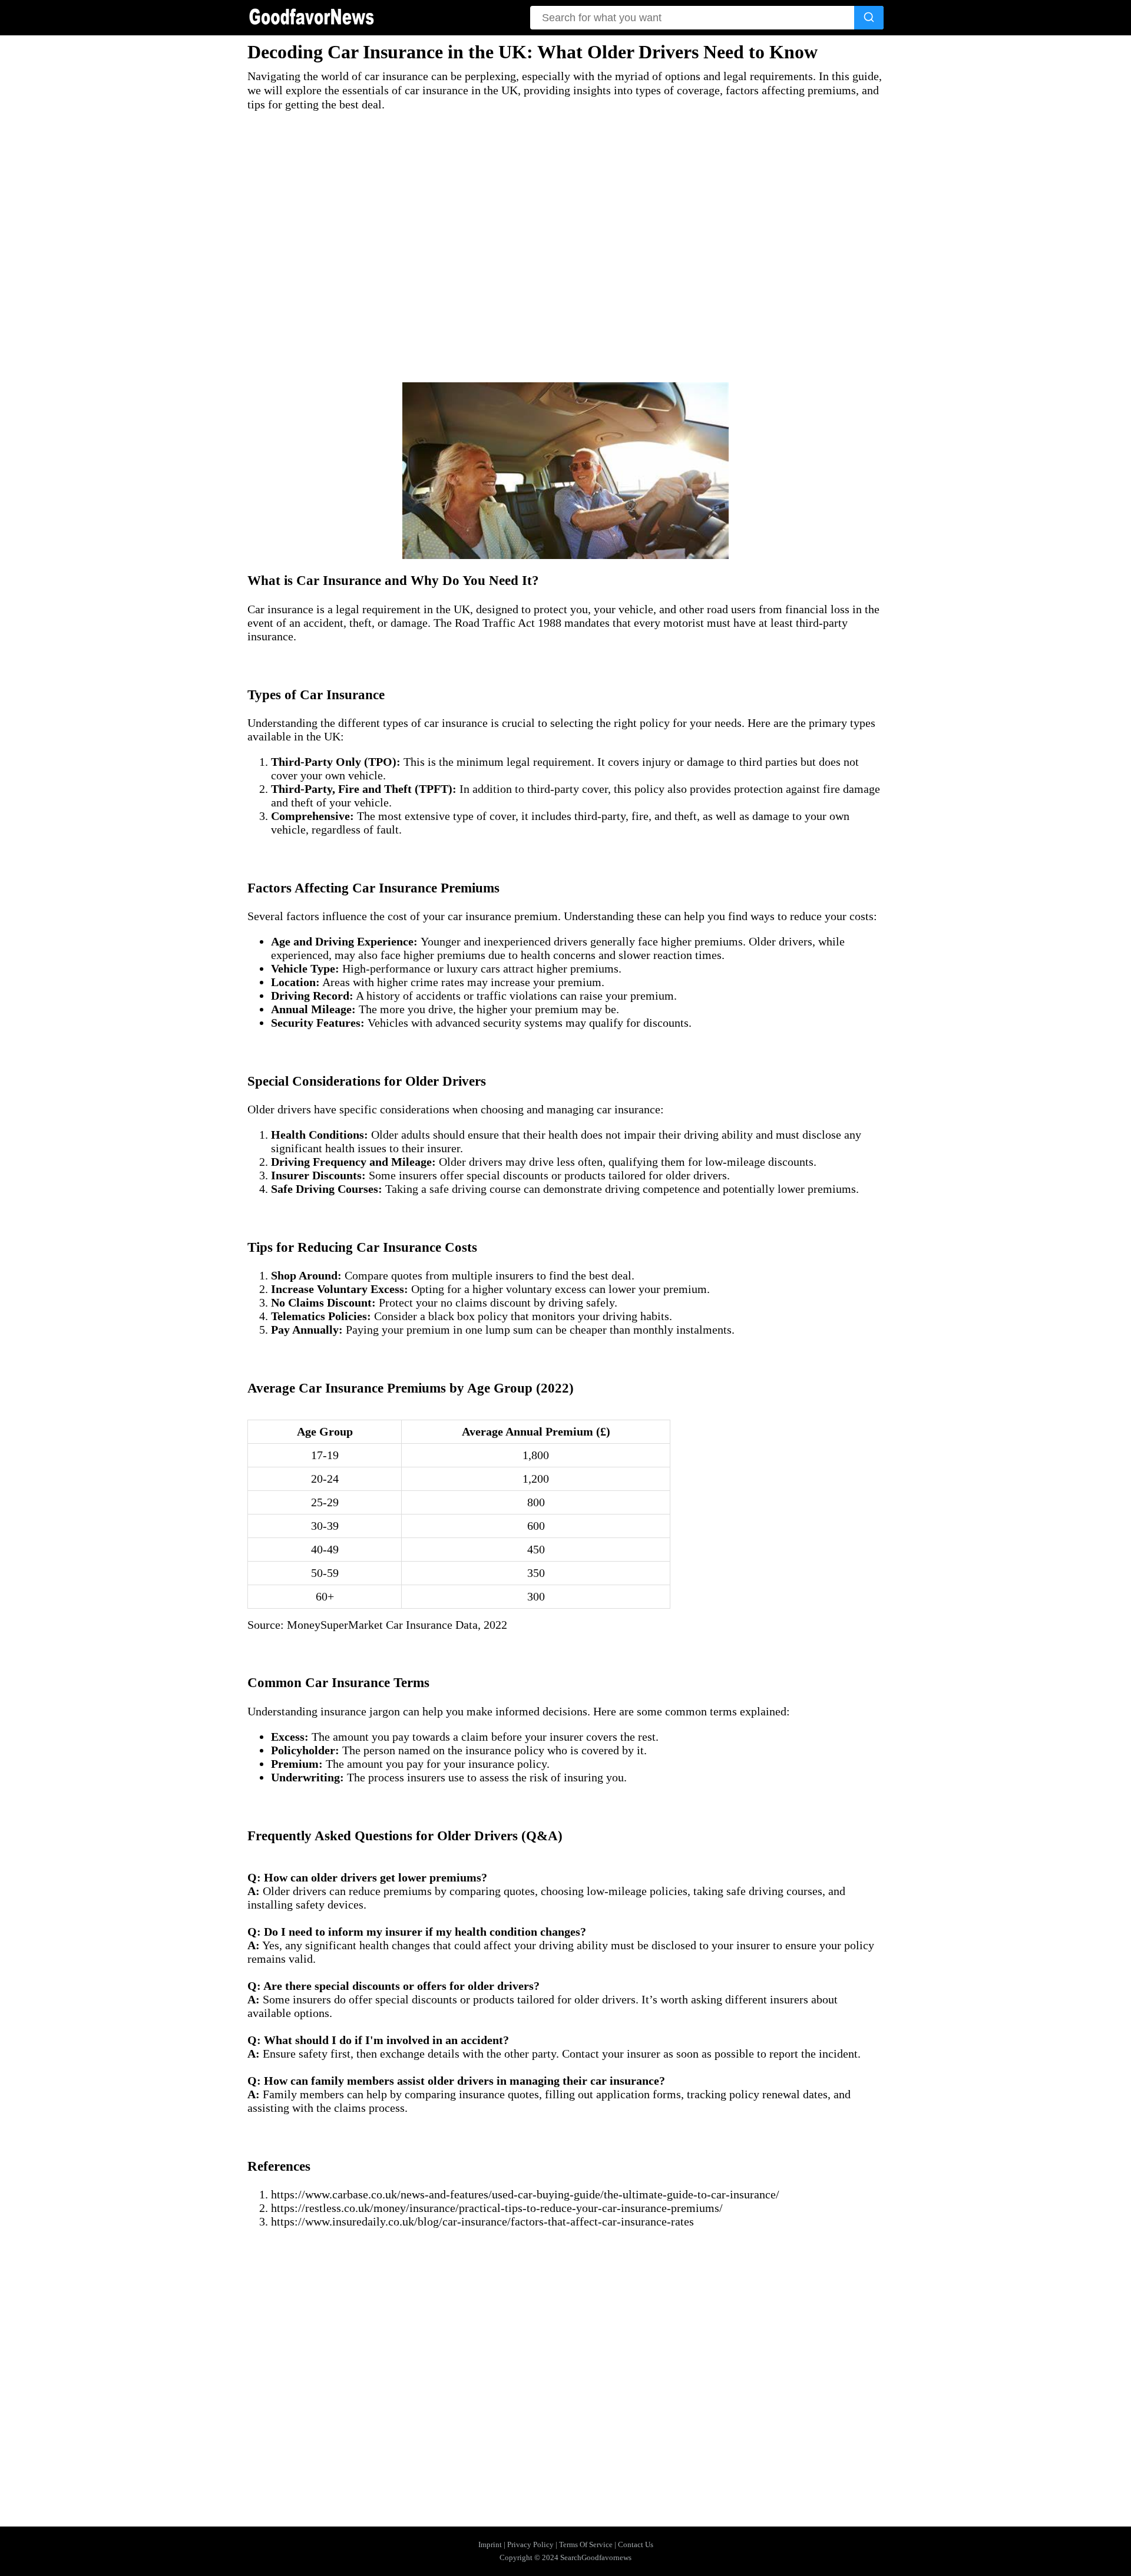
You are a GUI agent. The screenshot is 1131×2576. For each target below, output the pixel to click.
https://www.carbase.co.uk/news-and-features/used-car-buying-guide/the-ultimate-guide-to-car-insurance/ (525, 2194)
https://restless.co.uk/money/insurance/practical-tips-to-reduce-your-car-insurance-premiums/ (497, 2208)
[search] (869, 18)
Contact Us (636, 2544)
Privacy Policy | (533, 2544)
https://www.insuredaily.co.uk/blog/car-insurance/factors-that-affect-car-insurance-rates (482, 2221)
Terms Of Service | (588, 2544)
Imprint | (493, 2544)
